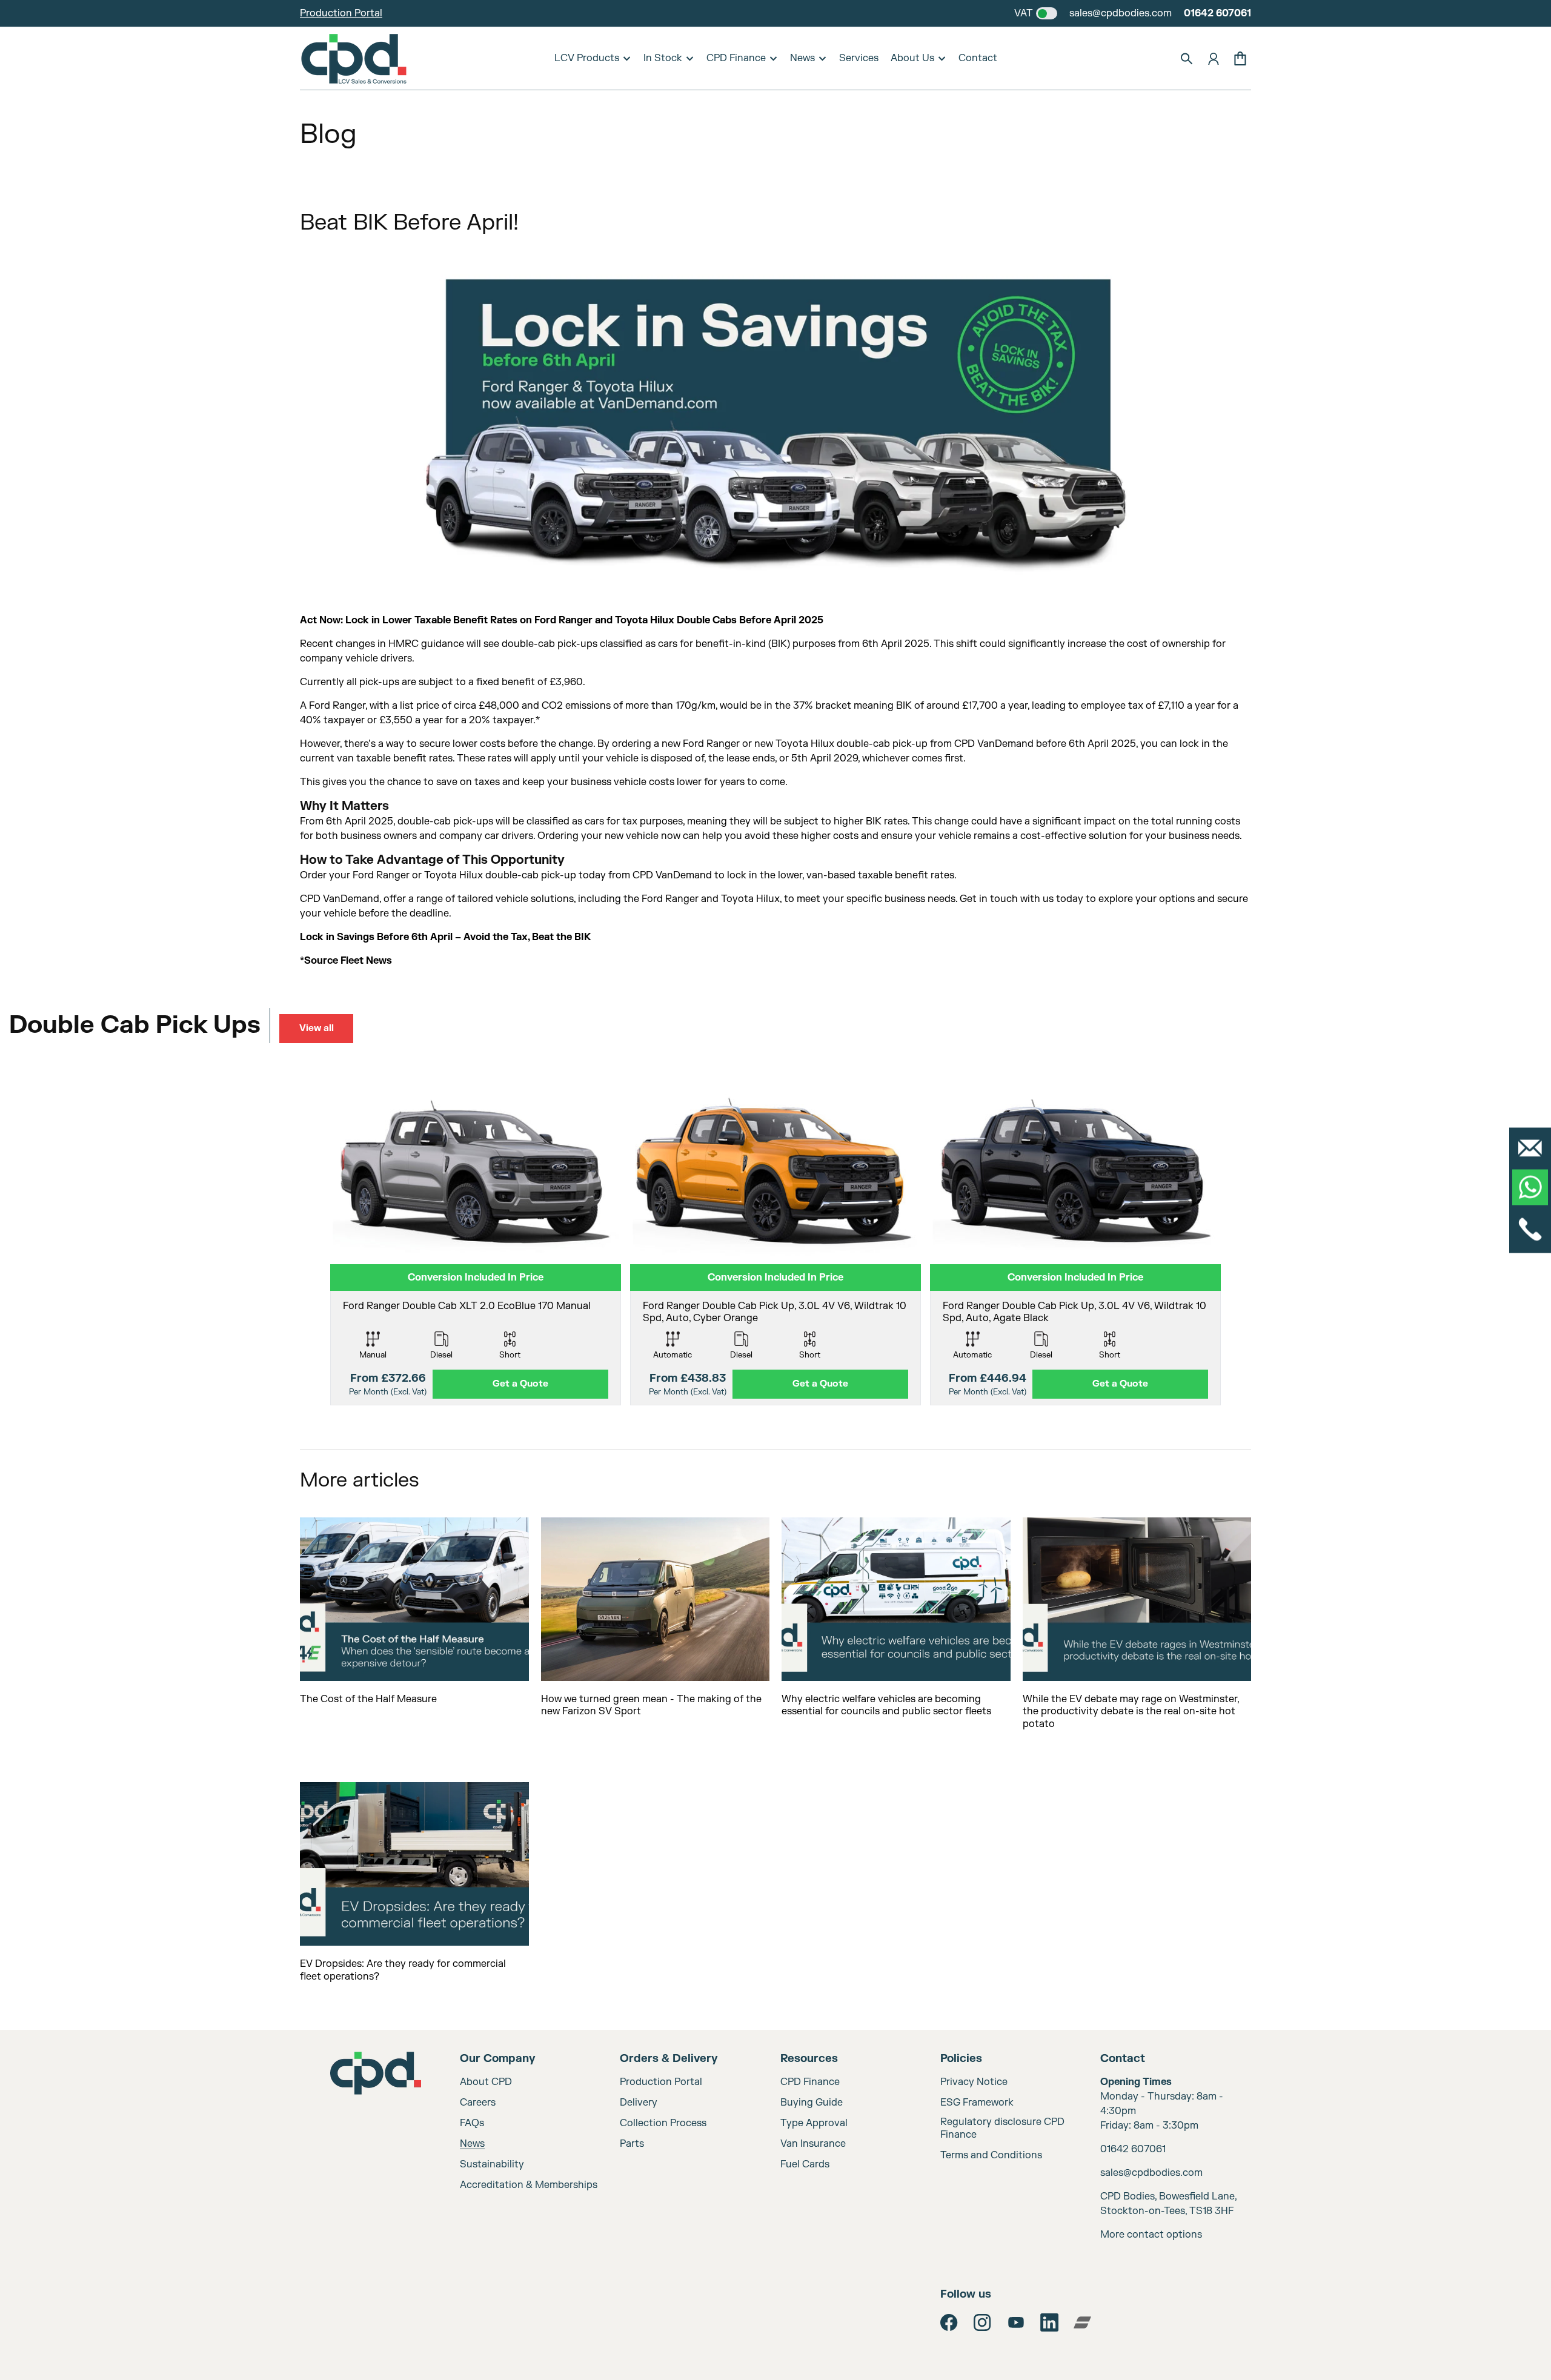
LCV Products (587, 58)
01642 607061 (1217, 13)
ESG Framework (977, 2103)
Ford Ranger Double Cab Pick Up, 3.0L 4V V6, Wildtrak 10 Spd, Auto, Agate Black (1074, 1312)
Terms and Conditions (991, 2155)
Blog (328, 134)
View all (317, 1028)
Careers (478, 2103)
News (802, 58)
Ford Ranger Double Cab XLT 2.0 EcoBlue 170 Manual (467, 1306)
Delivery (639, 2103)
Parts (632, 2144)
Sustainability (492, 2164)
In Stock (663, 58)
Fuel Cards (805, 2164)
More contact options (1151, 2235)
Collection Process (663, 2123)
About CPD (486, 2082)
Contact (978, 58)
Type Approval (814, 2123)
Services (859, 58)
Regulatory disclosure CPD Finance (1002, 2128)
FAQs (472, 2123)
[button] (1187, 59)
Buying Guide (812, 2103)
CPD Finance (736, 58)
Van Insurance (813, 2144)
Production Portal (341, 13)
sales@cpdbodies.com (1121, 13)
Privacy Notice (974, 2082)
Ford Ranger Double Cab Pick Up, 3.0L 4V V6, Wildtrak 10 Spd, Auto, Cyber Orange (775, 1312)
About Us (912, 58)
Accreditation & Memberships (529, 2185)
